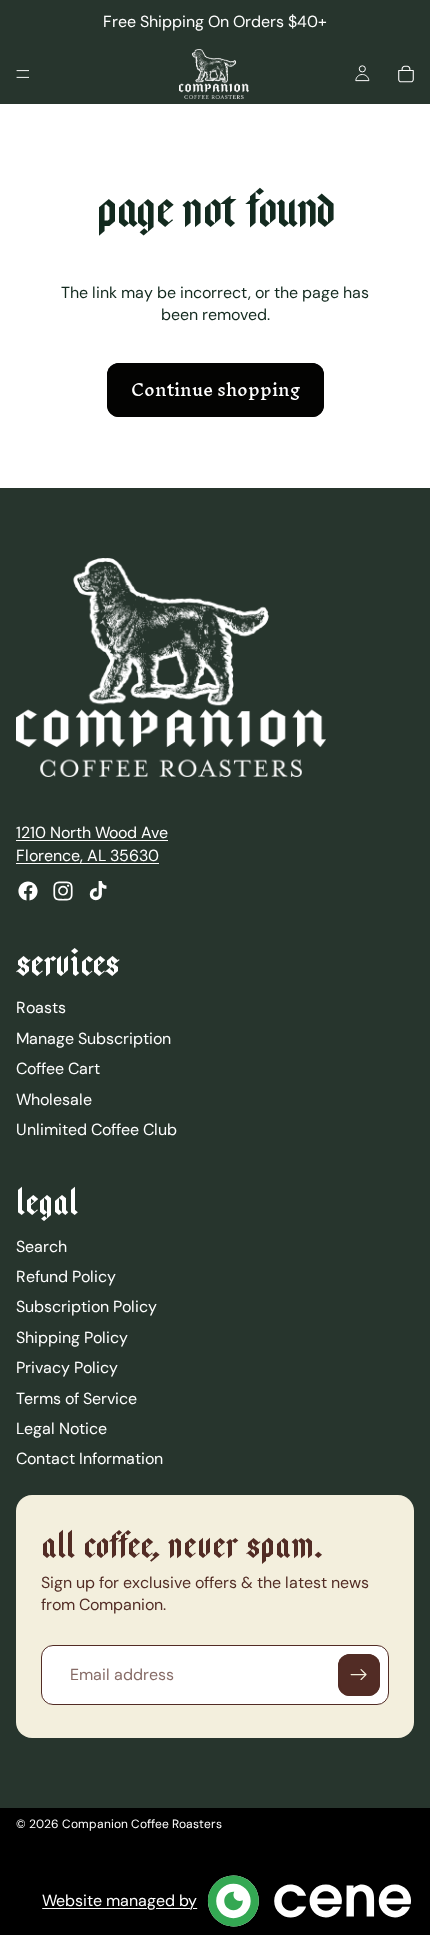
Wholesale (54, 1098)
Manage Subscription (93, 1037)
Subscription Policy (86, 1306)
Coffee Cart (58, 1068)
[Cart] (406, 74)
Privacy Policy (67, 1367)
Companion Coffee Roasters (142, 1824)
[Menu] (23, 74)
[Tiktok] (98, 891)
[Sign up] (359, 1674)
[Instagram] (63, 891)
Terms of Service (76, 1397)
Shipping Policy (72, 1337)
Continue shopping (215, 389)
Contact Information (89, 1458)
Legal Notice (61, 1428)
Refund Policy (66, 1276)
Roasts (41, 1007)
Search (41, 1245)
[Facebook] (28, 891)
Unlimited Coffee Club (96, 1129)
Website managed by (119, 1900)
